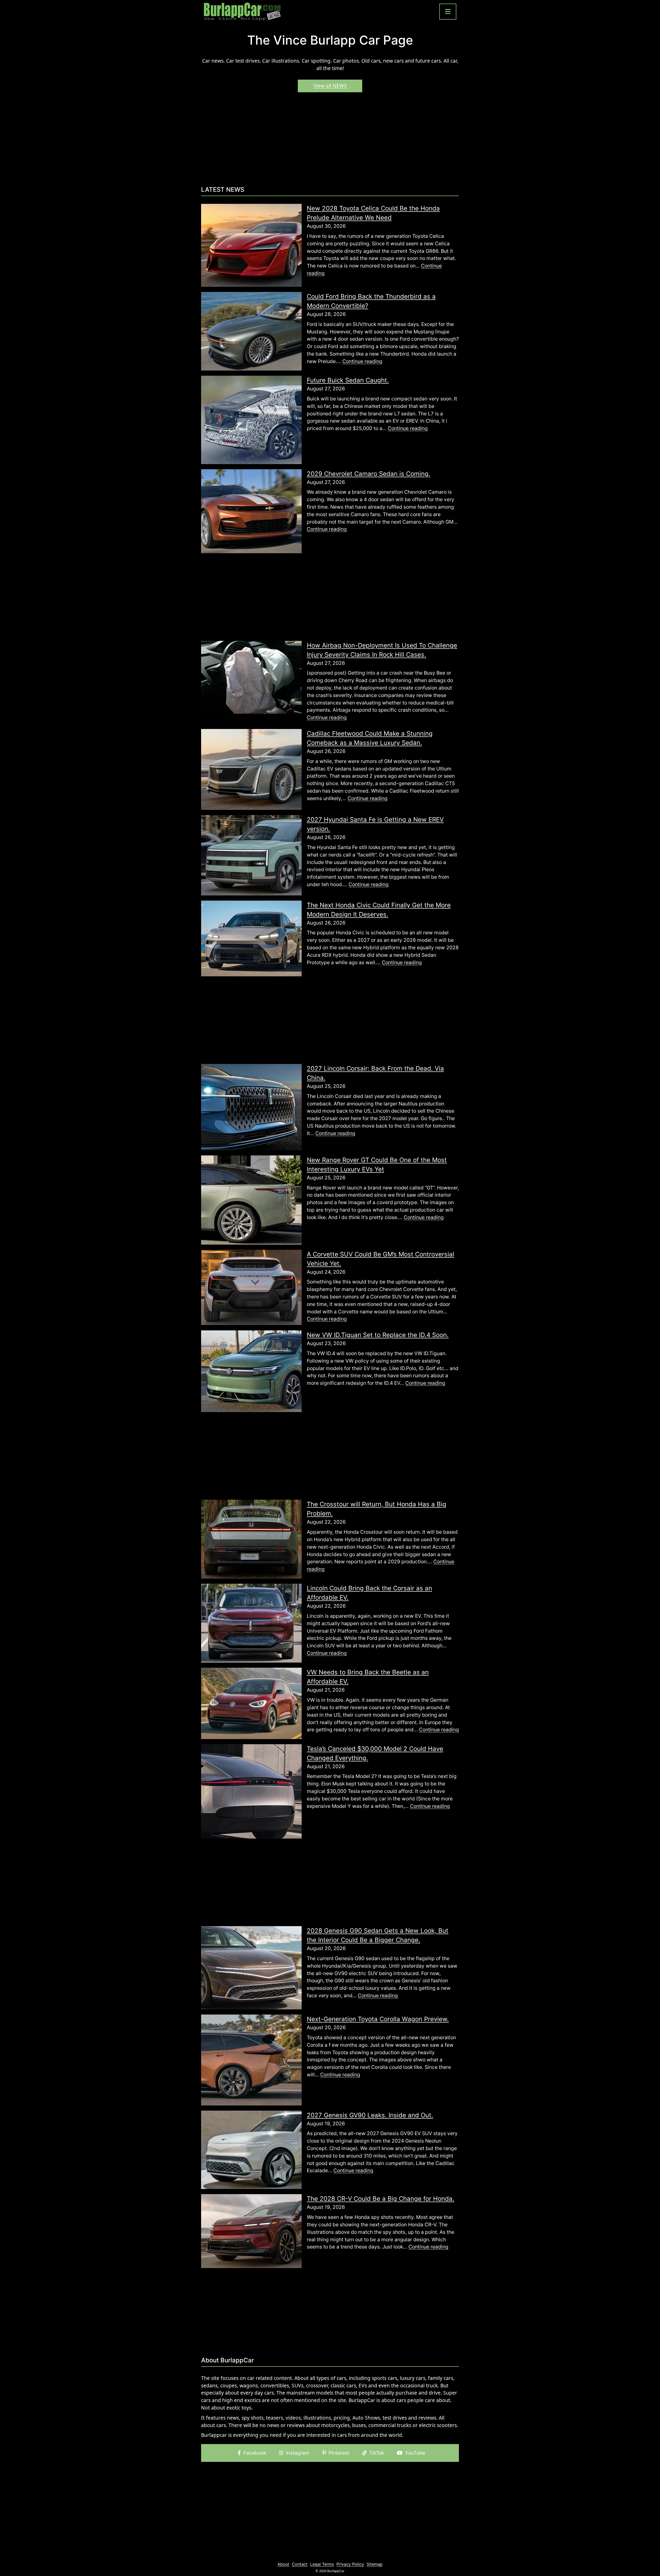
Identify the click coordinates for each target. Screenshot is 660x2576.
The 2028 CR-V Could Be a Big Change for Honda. (381, 2199)
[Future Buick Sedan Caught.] (251, 419)
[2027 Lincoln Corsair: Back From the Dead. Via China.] (251, 1107)
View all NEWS (330, 86)
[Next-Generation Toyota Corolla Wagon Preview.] (251, 2060)
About (283, 2564)
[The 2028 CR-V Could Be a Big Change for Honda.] (251, 2231)
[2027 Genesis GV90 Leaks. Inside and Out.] (251, 2149)
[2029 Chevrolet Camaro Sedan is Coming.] (251, 511)
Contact (300, 2564)
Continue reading (362, 361)
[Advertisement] (330, 141)
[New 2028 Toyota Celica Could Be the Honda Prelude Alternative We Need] (251, 245)
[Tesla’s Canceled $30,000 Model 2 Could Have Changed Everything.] (251, 1791)
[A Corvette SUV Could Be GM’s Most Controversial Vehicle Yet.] (251, 1287)
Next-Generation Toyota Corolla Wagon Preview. (378, 2019)
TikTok (377, 2453)
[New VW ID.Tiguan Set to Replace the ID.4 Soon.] (251, 1371)
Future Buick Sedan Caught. (348, 380)
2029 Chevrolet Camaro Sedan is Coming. (369, 474)
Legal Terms (322, 2564)
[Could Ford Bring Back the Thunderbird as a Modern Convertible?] (251, 331)
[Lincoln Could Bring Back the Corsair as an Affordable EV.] (251, 1623)
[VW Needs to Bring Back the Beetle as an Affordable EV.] (251, 1703)
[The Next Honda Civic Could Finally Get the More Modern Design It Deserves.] (251, 938)
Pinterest (339, 2453)
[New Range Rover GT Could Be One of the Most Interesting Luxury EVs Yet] (251, 1199)
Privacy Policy (350, 2564)
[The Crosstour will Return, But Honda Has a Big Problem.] (251, 1539)
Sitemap (375, 2564)
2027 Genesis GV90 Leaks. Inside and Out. (370, 2115)
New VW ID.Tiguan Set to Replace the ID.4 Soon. (378, 1335)
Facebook (255, 2453)
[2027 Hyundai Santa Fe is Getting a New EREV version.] (251, 855)
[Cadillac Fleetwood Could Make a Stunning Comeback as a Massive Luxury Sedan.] (251, 769)
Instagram (298, 2453)
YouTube (415, 2453)
